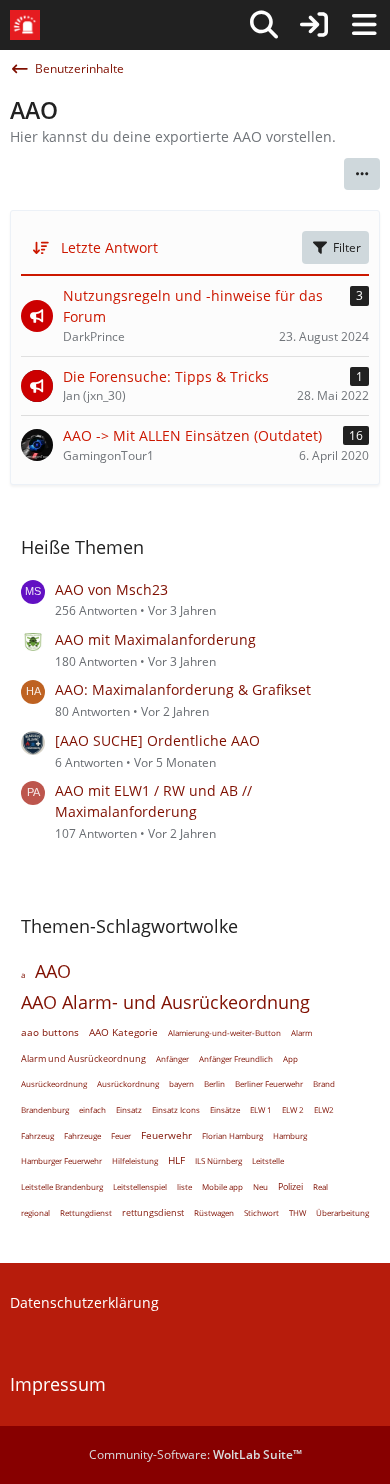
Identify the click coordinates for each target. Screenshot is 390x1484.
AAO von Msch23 (111, 589)
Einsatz (129, 1109)
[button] (362, 174)
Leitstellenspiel (140, 1186)
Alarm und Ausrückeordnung (83, 1058)
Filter (347, 247)
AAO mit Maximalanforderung (155, 639)
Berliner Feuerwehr (269, 1083)
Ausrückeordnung (54, 1083)
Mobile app (222, 1186)
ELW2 (324, 1109)
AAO (53, 971)
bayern (181, 1083)
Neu (260, 1186)
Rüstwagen (214, 1212)
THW (297, 1212)
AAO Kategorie (123, 1032)
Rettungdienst (86, 1212)
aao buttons (50, 1032)
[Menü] (364, 25)
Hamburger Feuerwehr (61, 1160)
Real (320, 1186)
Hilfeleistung (135, 1160)
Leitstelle (268, 1160)
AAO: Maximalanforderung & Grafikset (183, 689)
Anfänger (172, 1058)
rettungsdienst (153, 1212)
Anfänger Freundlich (236, 1058)
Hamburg (290, 1135)
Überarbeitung (342, 1212)
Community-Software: (195, 1454)
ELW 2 (293, 1109)
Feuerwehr (166, 1135)
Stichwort (261, 1212)
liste (184, 1186)
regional (35, 1212)
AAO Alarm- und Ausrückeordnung (165, 1002)
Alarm (301, 1032)
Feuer (121, 1135)
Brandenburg (45, 1109)
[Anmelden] (314, 25)
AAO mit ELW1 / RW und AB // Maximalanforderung (153, 801)
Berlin (214, 1083)
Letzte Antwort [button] (109, 247)
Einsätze (225, 1109)
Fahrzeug (37, 1135)
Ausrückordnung (128, 1083)
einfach (92, 1109)
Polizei (290, 1186)
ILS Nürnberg (218, 1160)
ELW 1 (261, 1109)
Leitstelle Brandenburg (62, 1186)
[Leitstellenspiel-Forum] (25, 25)
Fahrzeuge (82, 1135)
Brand (324, 1083)
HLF (176, 1160)
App (290, 1058)
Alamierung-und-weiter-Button (224, 1032)
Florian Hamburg (232, 1135)
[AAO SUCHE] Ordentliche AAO (157, 740)
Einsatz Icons (176, 1109)
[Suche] (264, 25)
